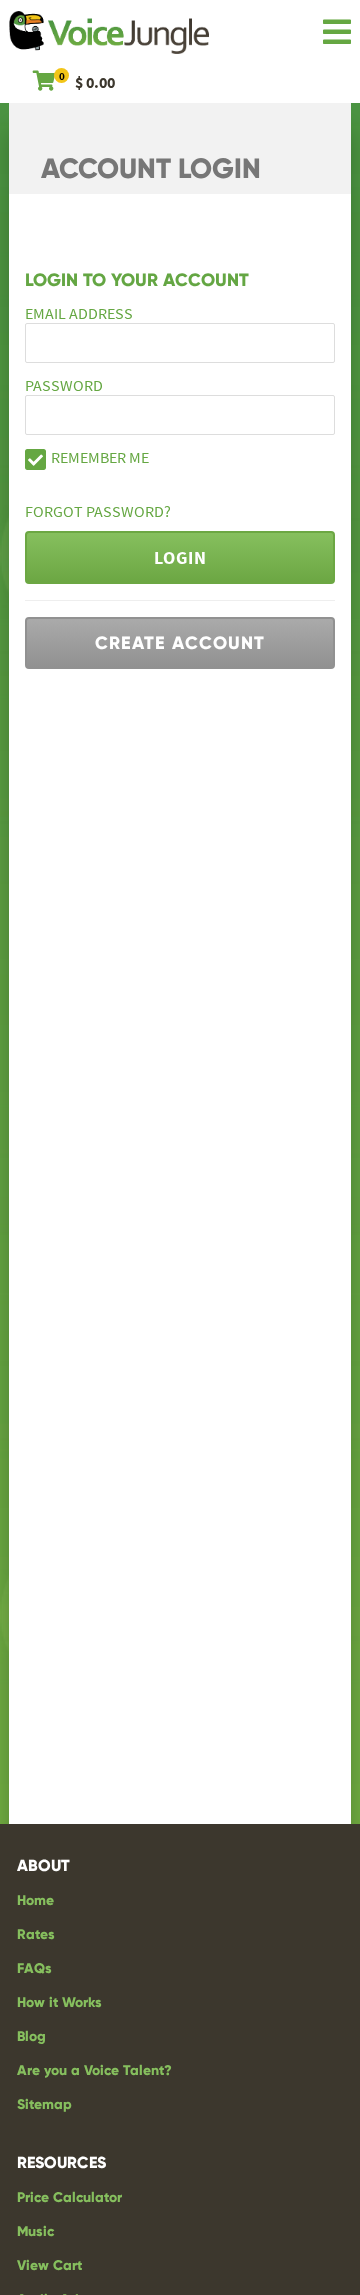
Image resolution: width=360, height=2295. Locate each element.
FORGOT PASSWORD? (98, 511)
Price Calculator (69, 2197)
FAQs (34, 1968)
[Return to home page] (109, 35)
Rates (36, 1934)
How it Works (59, 2002)
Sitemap (44, 2104)
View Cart (49, 2265)
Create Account (180, 643)
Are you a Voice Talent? (94, 2070)
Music (35, 2231)
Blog (31, 2036)
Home (35, 1900)
